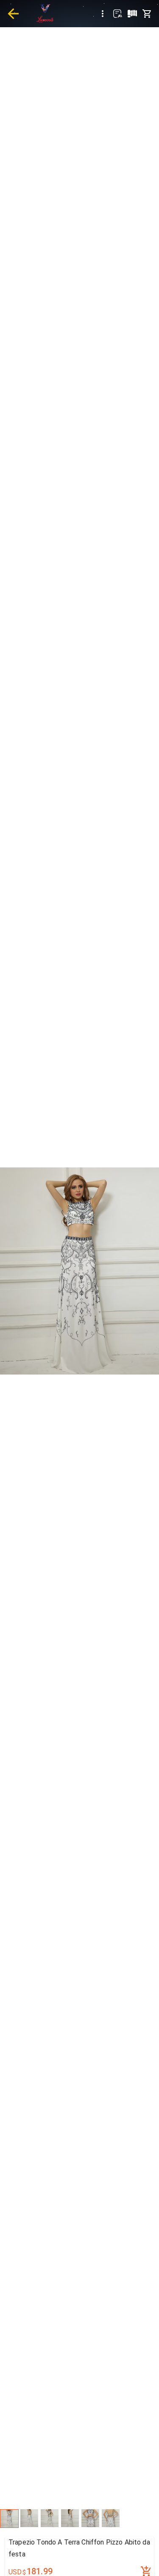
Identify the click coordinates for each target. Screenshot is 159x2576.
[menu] (103, 14)
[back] (13, 14)
